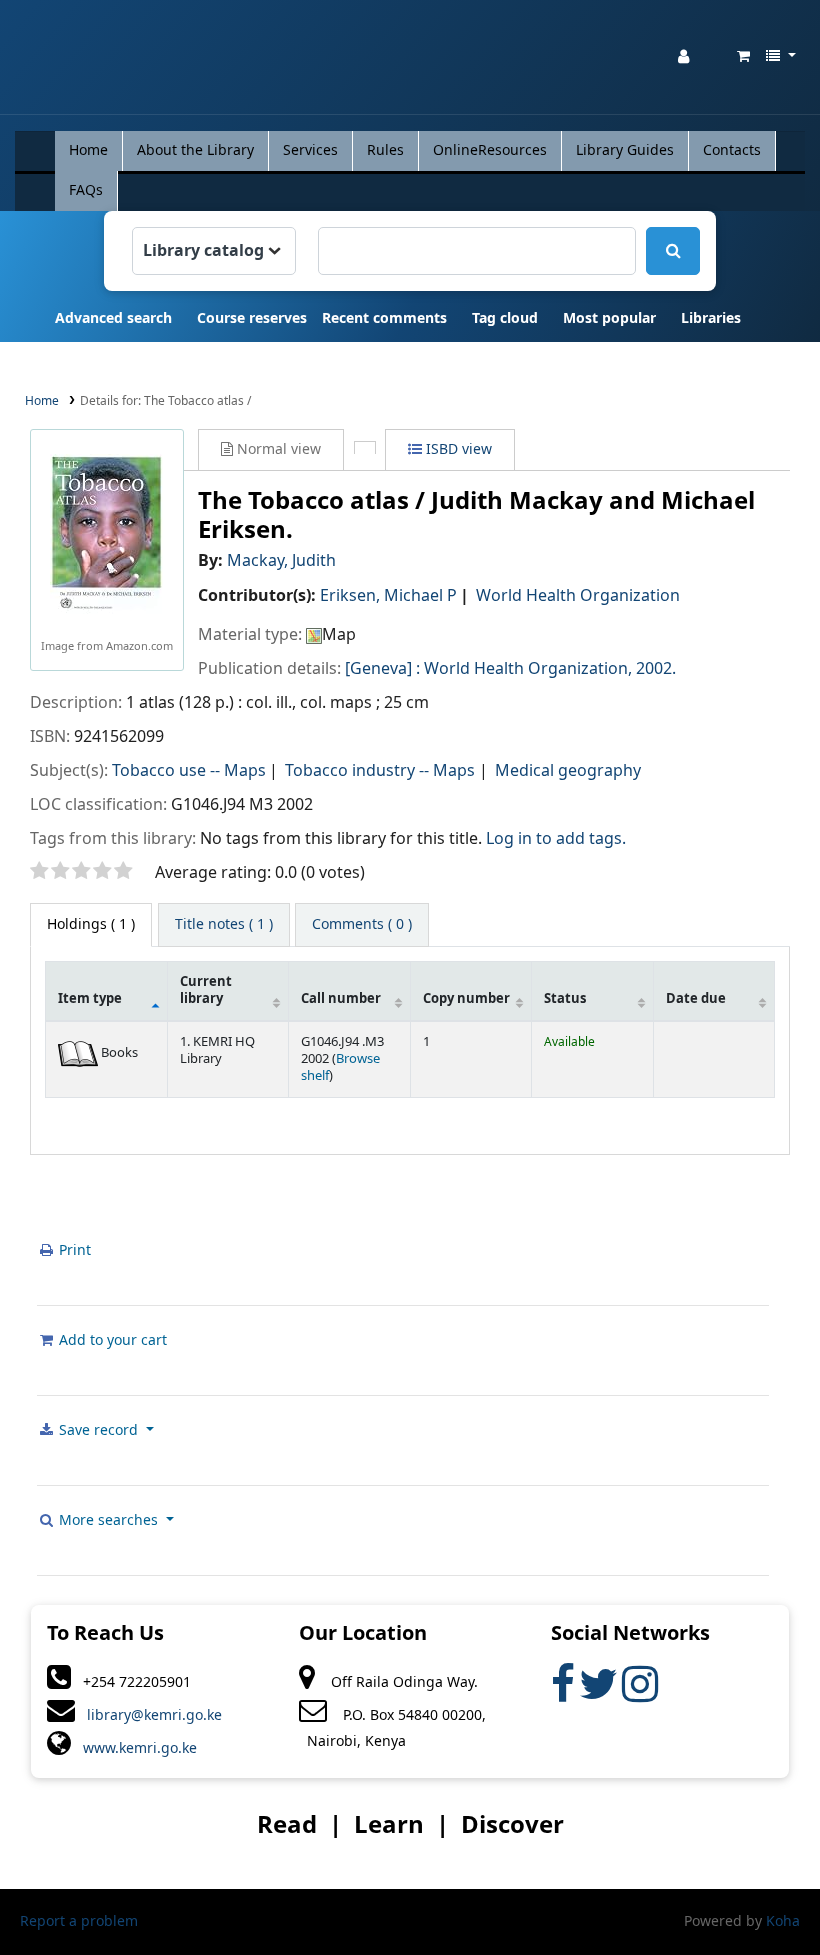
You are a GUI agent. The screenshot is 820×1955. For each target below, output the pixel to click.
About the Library (195, 150)
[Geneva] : (382, 669)
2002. (656, 669)
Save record (98, 1430)
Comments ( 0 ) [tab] (362, 924)
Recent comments (384, 318)
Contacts (732, 150)
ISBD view (457, 449)
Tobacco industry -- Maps (380, 771)
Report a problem (79, 1921)
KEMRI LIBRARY (66, 61)
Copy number (466, 999)
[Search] (673, 251)
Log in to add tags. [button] (556, 839)
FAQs (86, 190)
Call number (341, 999)
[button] (743, 57)
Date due (696, 999)
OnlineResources (490, 150)
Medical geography (568, 771)
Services (310, 150)
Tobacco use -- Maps (189, 771)
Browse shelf (340, 1067)
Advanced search (113, 318)
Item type (90, 999)
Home (88, 150)
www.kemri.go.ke (134, 1748)
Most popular (609, 318)
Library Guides (625, 150)
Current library (206, 990)
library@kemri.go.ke (148, 1715)
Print (73, 1250)
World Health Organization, (528, 669)
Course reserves (252, 318)
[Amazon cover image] (107, 533)
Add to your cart (111, 1340)
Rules (385, 150)
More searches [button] (108, 1520)
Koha (783, 1921)
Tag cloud (505, 318)
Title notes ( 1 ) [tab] (224, 924)
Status (565, 999)
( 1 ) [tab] (91, 924)
